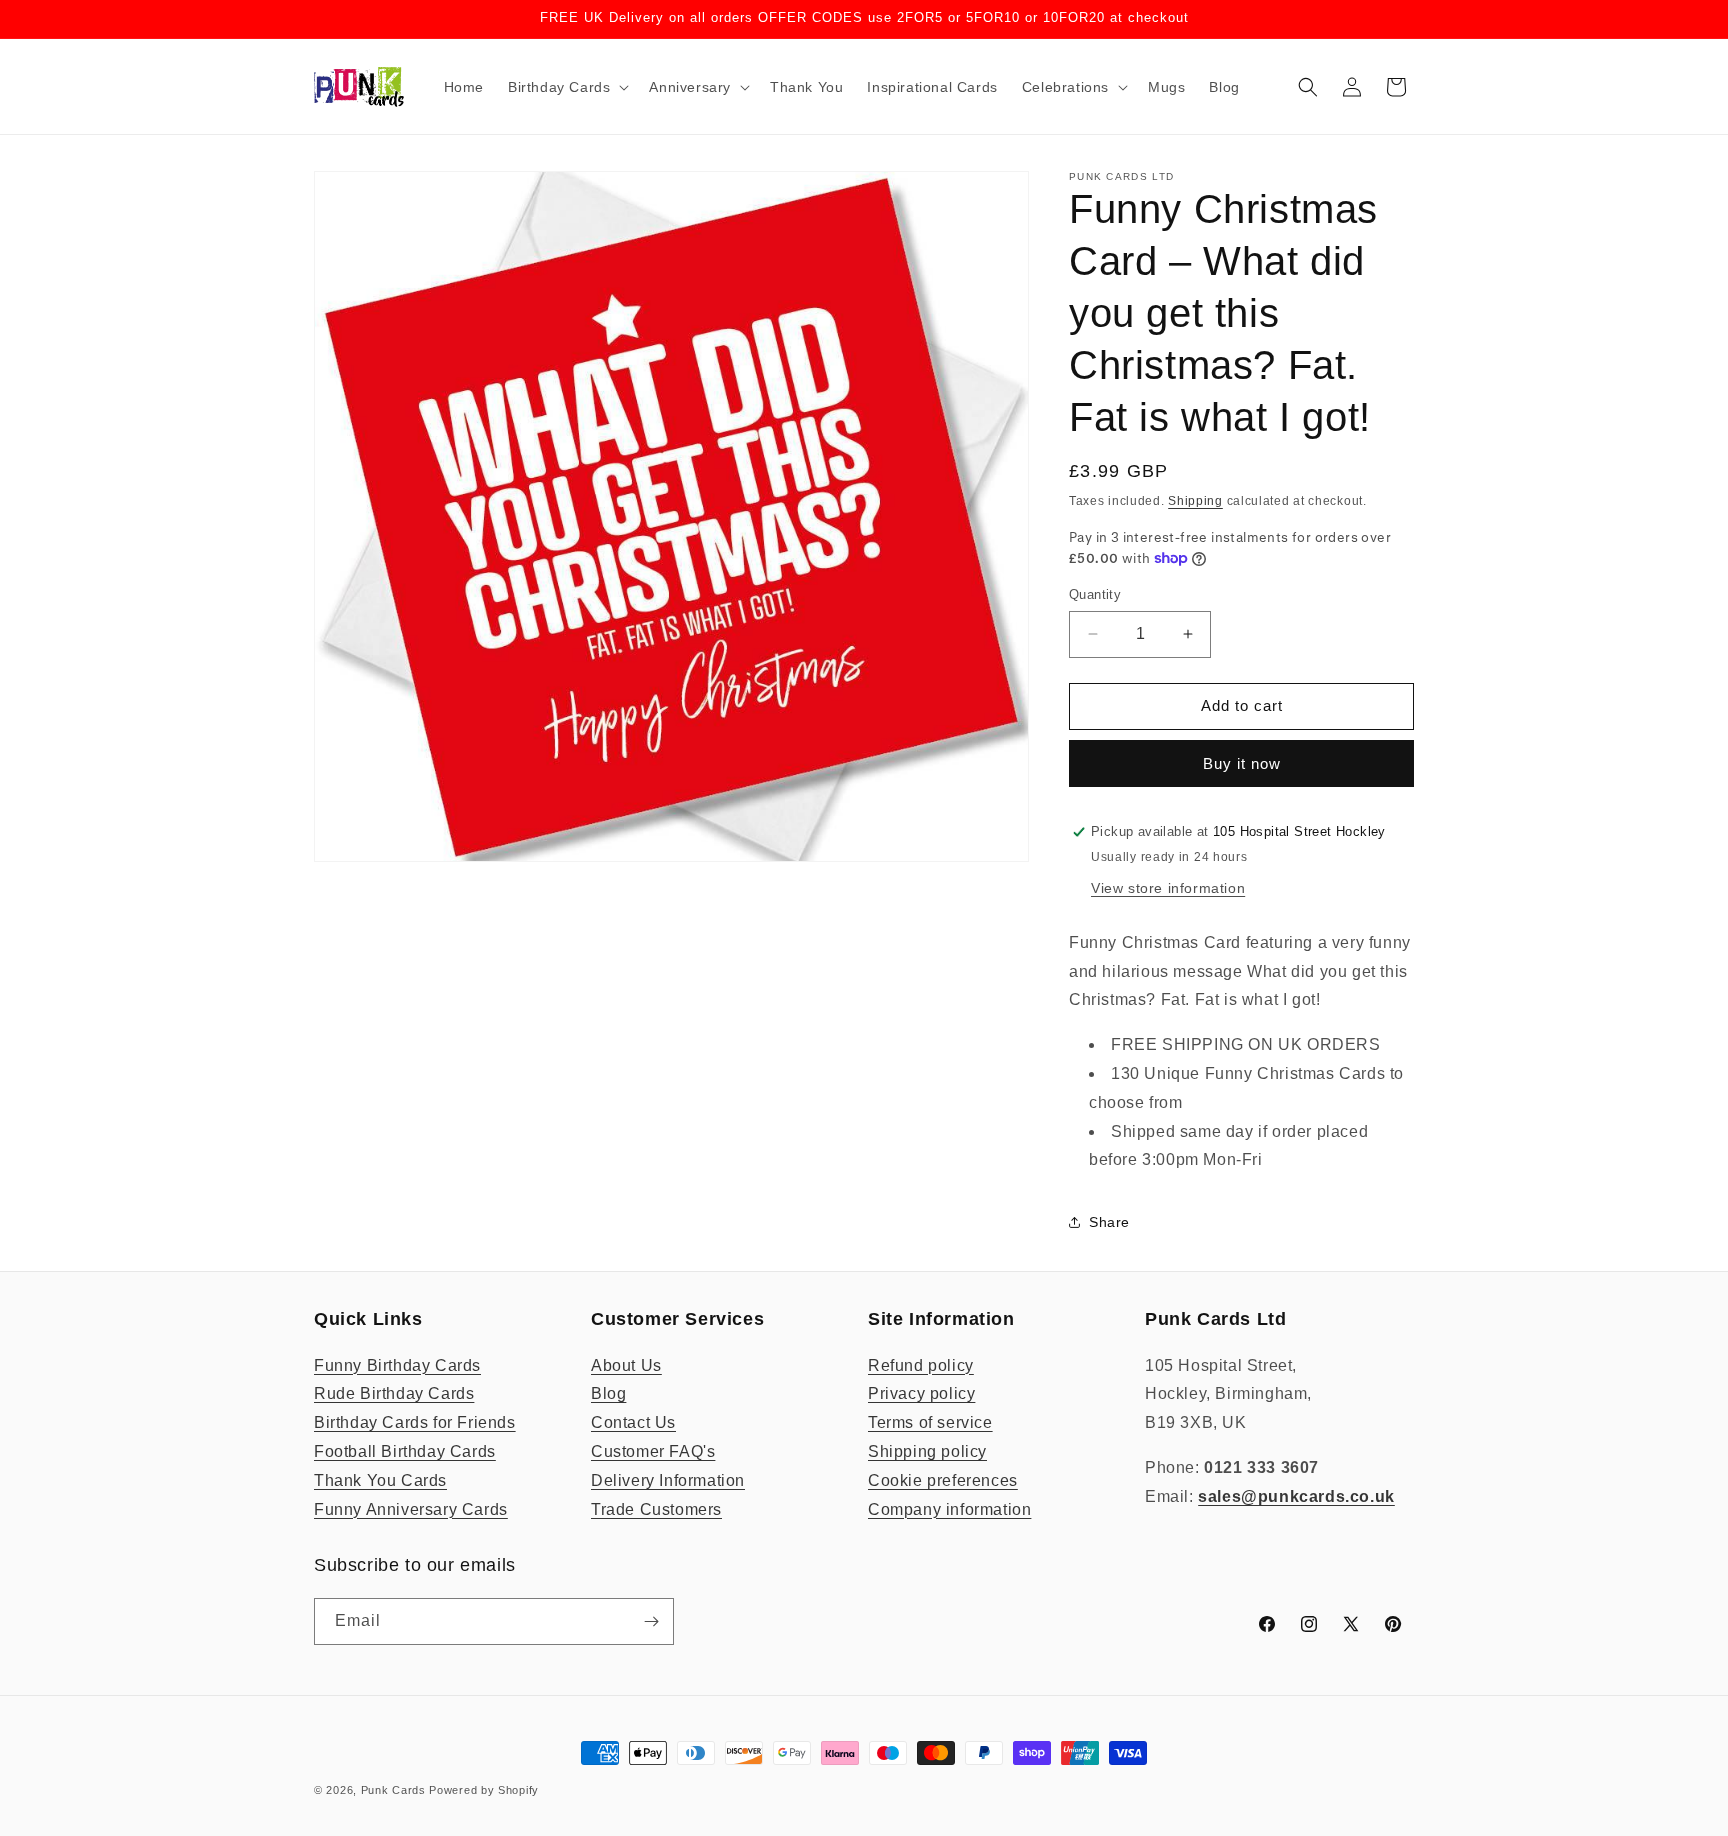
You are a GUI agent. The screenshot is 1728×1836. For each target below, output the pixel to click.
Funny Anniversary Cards (411, 1509)
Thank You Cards (380, 1480)
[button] (566, 87)
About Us (626, 1365)
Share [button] (1109, 1222)
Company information (949, 1509)
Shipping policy (927, 1451)
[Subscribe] (651, 1621)
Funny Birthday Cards (397, 1365)
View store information (1168, 888)
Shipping (1195, 501)
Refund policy (921, 1365)
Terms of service (930, 1422)
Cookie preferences (943, 1480)
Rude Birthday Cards (394, 1393)
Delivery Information (668, 1480)
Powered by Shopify (484, 1790)
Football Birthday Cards (405, 1451)
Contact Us (633, 1422)
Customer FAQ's (653, 1451)
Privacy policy (921, 1393)
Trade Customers (656, 1509)
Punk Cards (393, 1790)
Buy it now (1242, 763)
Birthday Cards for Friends (415, 1422)
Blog (608, 1393)
